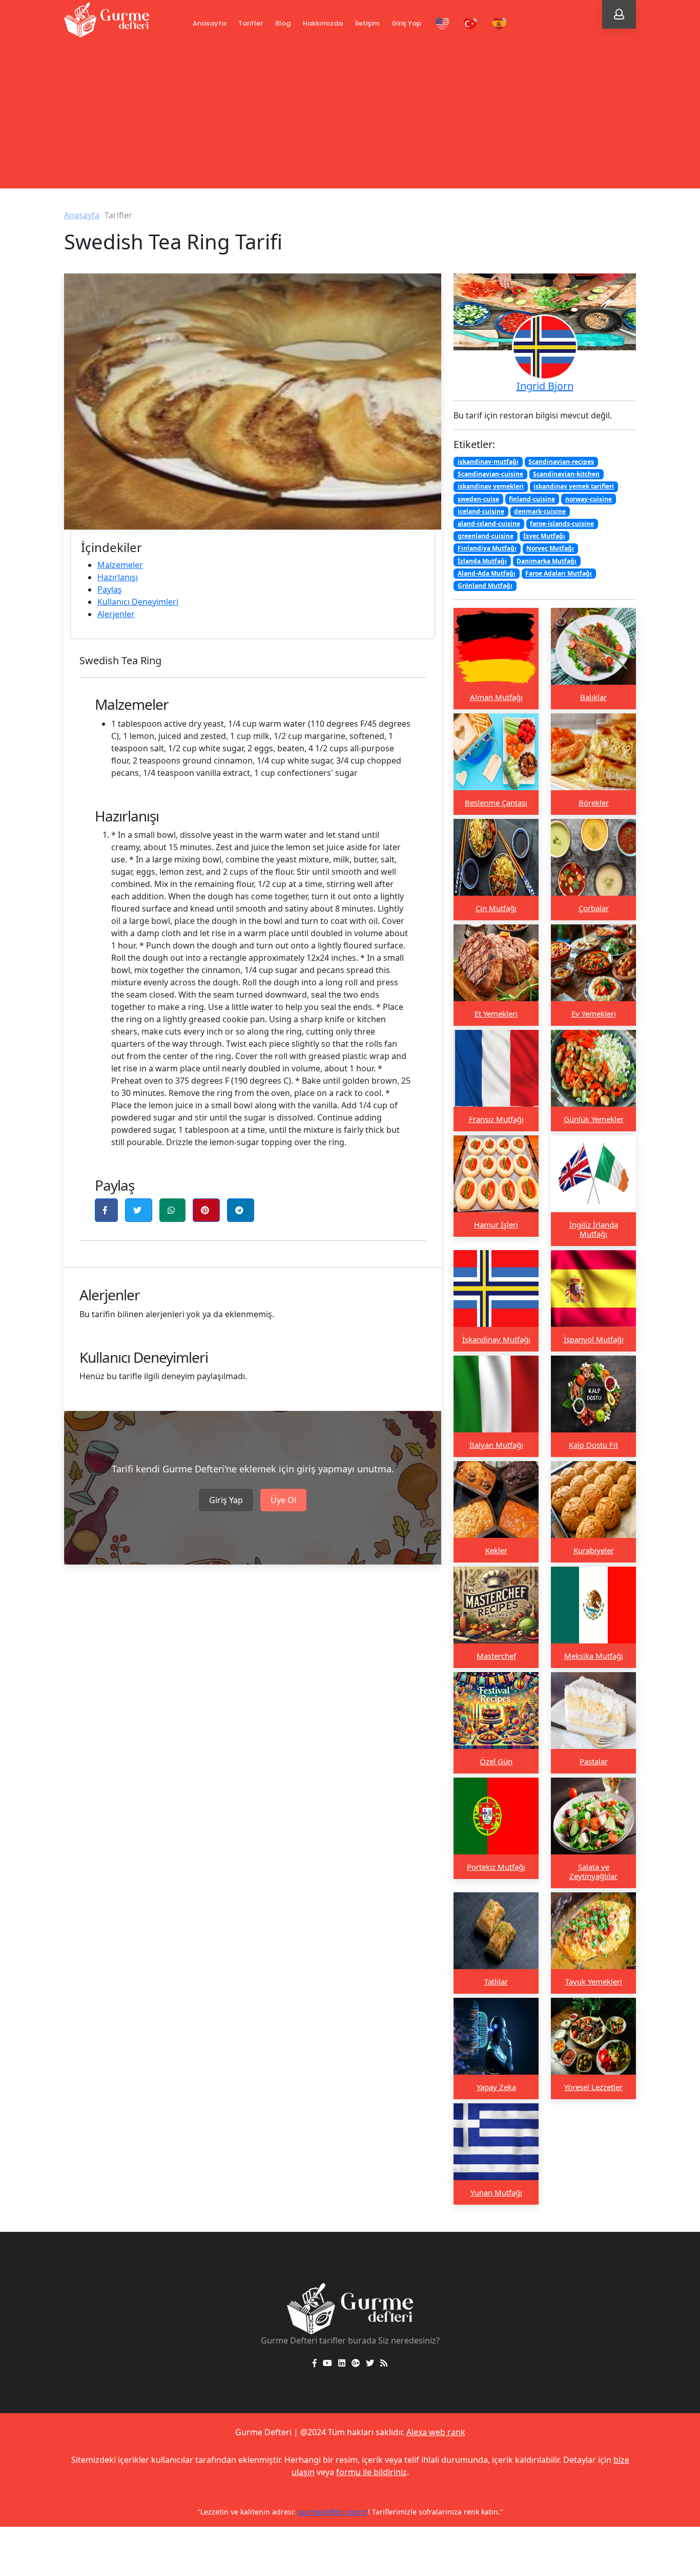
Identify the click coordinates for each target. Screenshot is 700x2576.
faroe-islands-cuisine (562, 523)
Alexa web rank (436, 2432)
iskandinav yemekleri (491, 486)
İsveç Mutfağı (544, 536)
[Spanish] (499, 24)
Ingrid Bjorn (545, 386)
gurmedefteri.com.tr (333, 2512)
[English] (442, 24)
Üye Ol (283, 1500)
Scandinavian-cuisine (490, 474)
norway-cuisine (589, 499)
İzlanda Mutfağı (482, 561)
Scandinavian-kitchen (566, 474)
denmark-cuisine (540, 511)
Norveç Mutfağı (550, 548)
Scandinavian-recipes (561, 462)
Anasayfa (209, 23)
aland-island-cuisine (489, 523)
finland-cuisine (532, 499)
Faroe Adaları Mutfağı (559, 573)
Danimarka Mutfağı (547, 561)
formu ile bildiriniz (372, 2472)
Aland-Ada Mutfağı (487, 573)
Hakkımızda (323, 23)
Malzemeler (120, 565)
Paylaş (110, 589)
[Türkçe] (471, 24)
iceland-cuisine (481, 511)
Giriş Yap (406, 23)
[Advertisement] (350, 117)
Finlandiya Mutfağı (487, 548)
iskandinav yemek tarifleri (574, 486)
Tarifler (251, 23)
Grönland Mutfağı (485, 585)
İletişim (367, 23)
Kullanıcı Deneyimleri (138, 602)
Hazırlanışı (118, 577)
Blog (283, 23)
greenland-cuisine (486, 536)
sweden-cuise (478, 499)
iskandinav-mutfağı (488, 462)
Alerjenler (116, 614)
